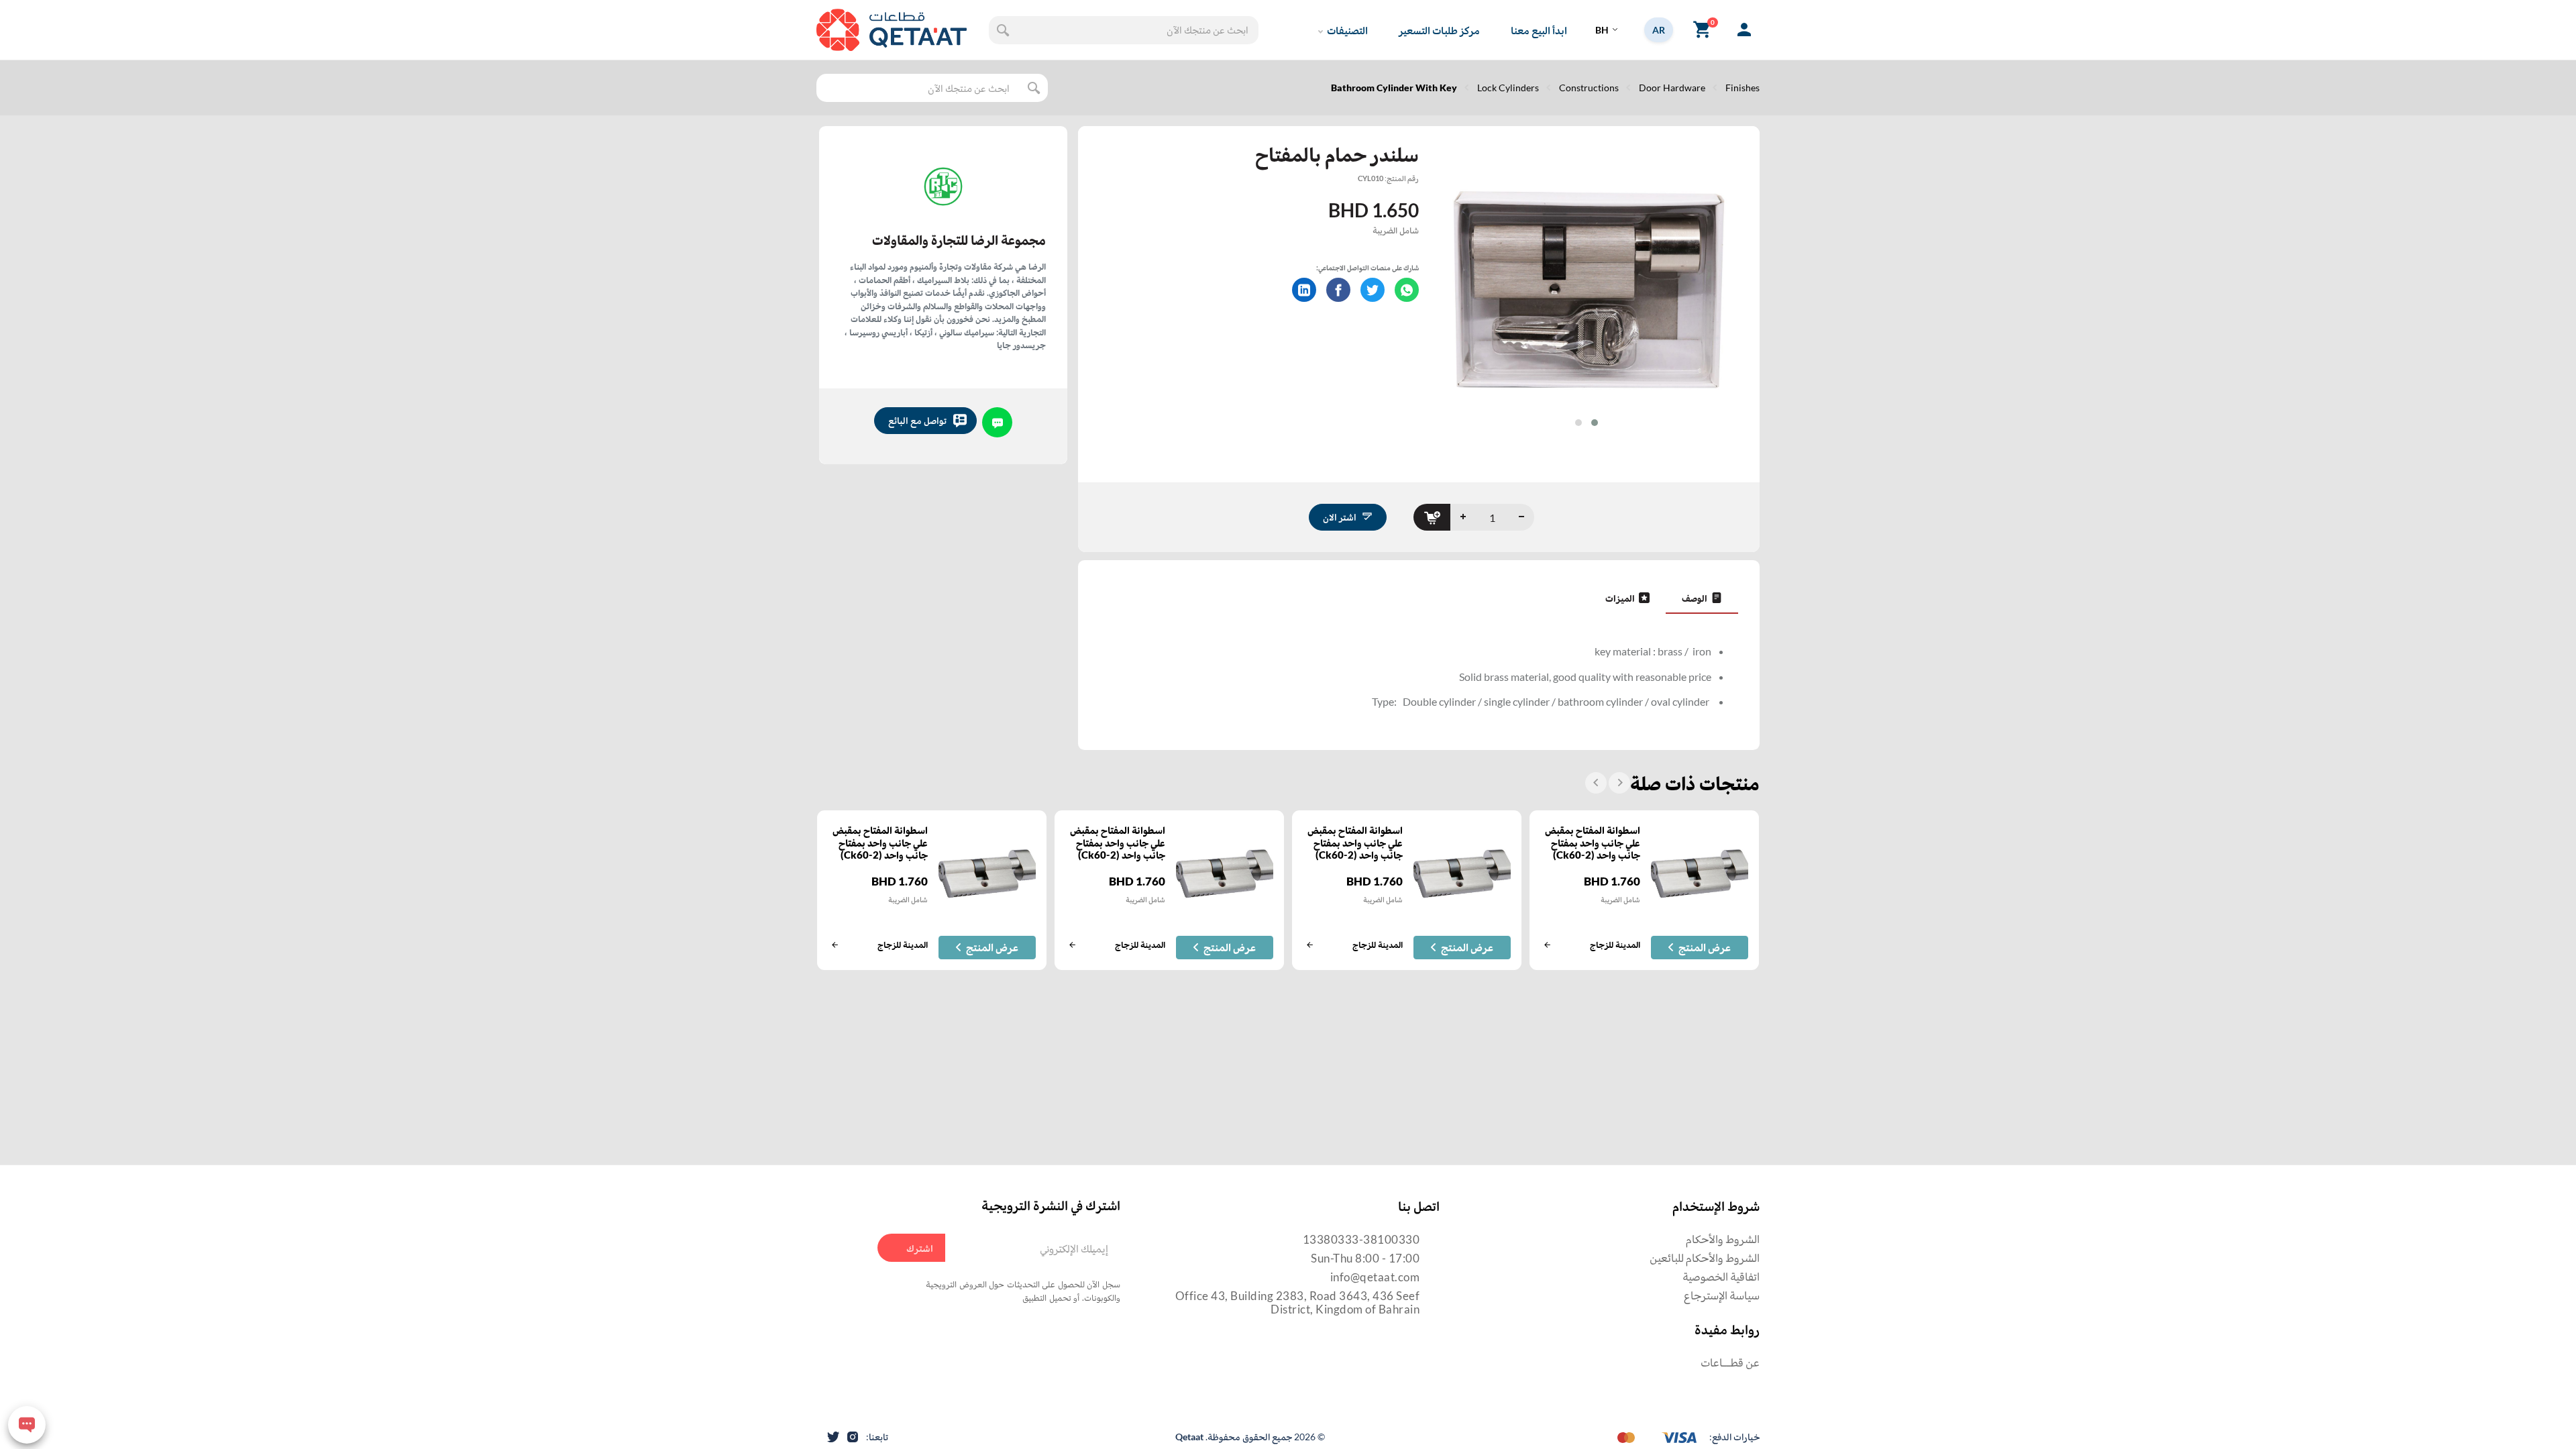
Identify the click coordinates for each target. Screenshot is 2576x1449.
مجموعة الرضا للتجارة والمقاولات (959, 239)
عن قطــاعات (1730, 1362)
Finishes (1742, 88)
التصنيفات (1347, 30)
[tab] (1702, 598)
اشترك (920, 1248)
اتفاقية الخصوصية (1721, 1276)
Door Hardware (1672, 88)
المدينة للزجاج (1615, 945)
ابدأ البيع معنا (1539, 30)
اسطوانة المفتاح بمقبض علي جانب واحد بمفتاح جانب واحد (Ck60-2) (1593, 843)
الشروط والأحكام (1723, 1239)
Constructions (1589, 88)
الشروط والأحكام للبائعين (1705, 1257)
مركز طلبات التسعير (1439, 30)
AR (1659, 30)
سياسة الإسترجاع (1722, 1295)
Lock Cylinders (1508, 88)
